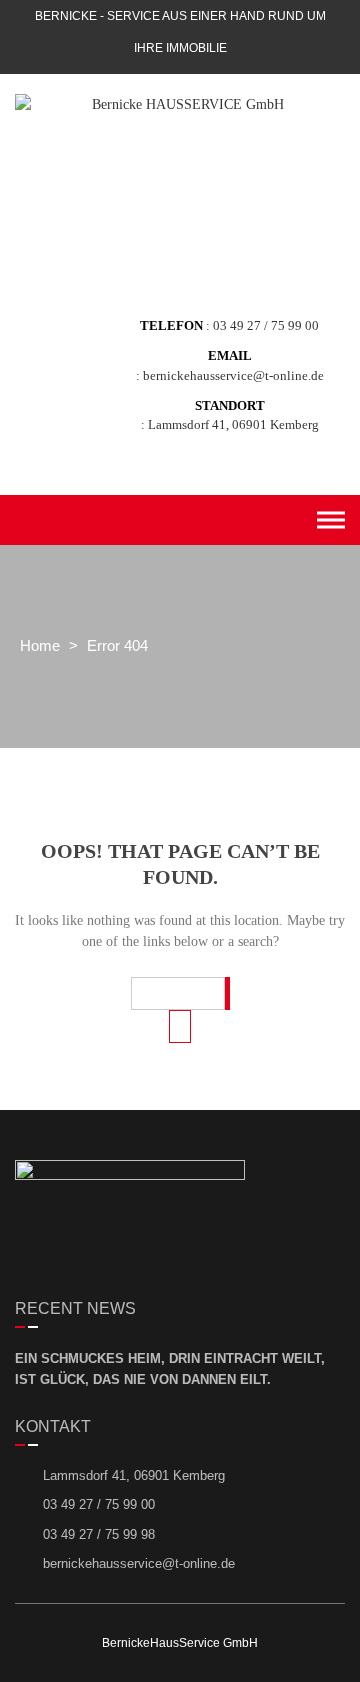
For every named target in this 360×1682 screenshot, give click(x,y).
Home (40, 645)
